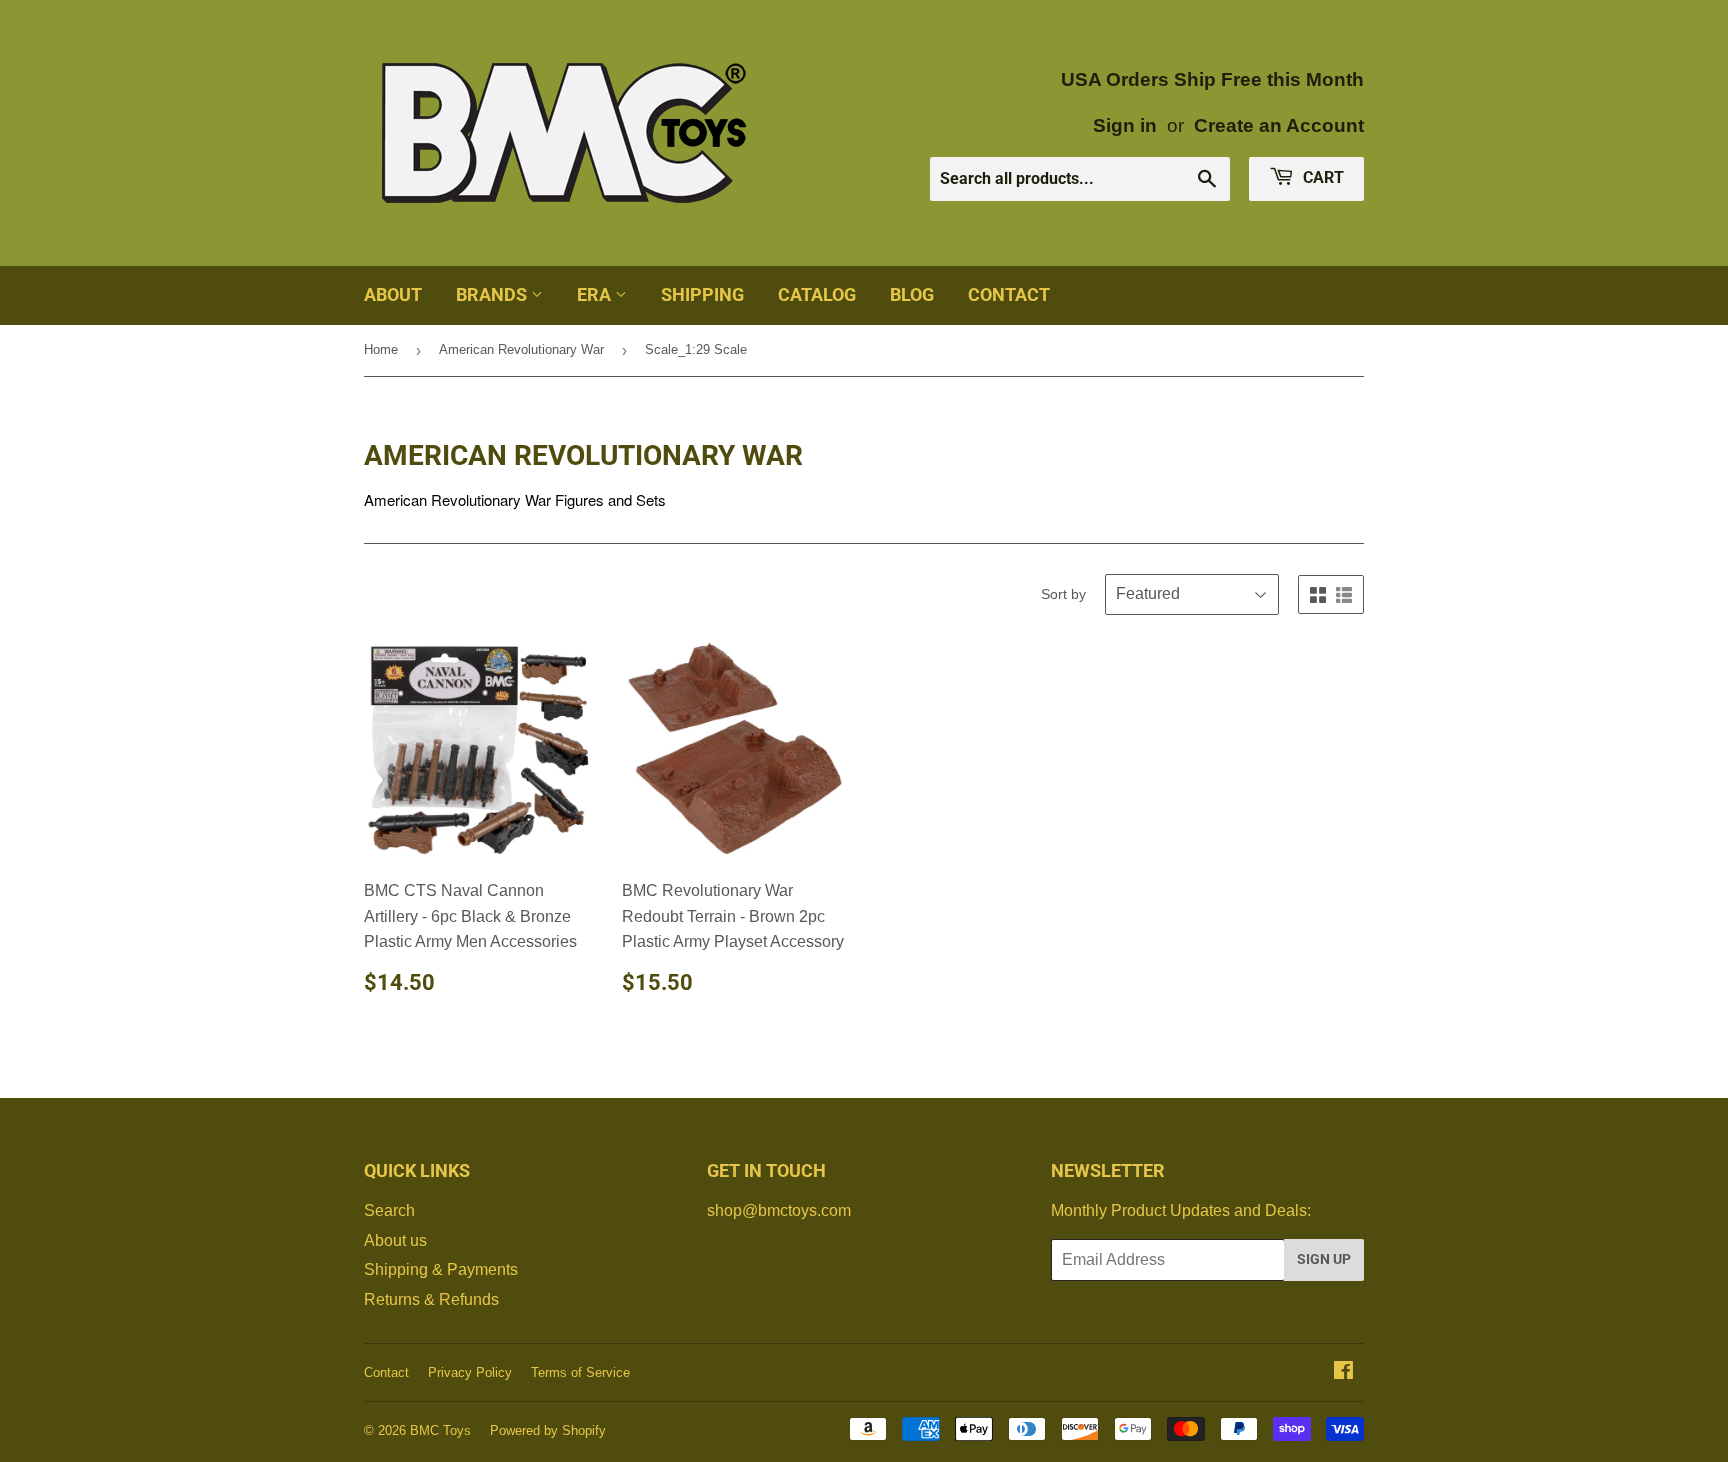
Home (381, 349)
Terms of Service (580, 1372)
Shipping (702, 294)
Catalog (817, 294)
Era (596, 294)
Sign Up (1324, 1259)
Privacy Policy (470, 1372)
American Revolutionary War (521, 349)
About (393, 294)
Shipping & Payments (441, 1269)
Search (389, 1210)
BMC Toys (440, 1430)
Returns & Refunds (431, 1299)
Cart (1321, 177)
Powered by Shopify (548, 1430)
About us (395, 1240)
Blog (912, 294)
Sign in (1125, 125)
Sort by (1063, 594)
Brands (493, 294)
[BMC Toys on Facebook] (1343, 1372)
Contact (1009, 294)
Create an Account (1279, 125)
